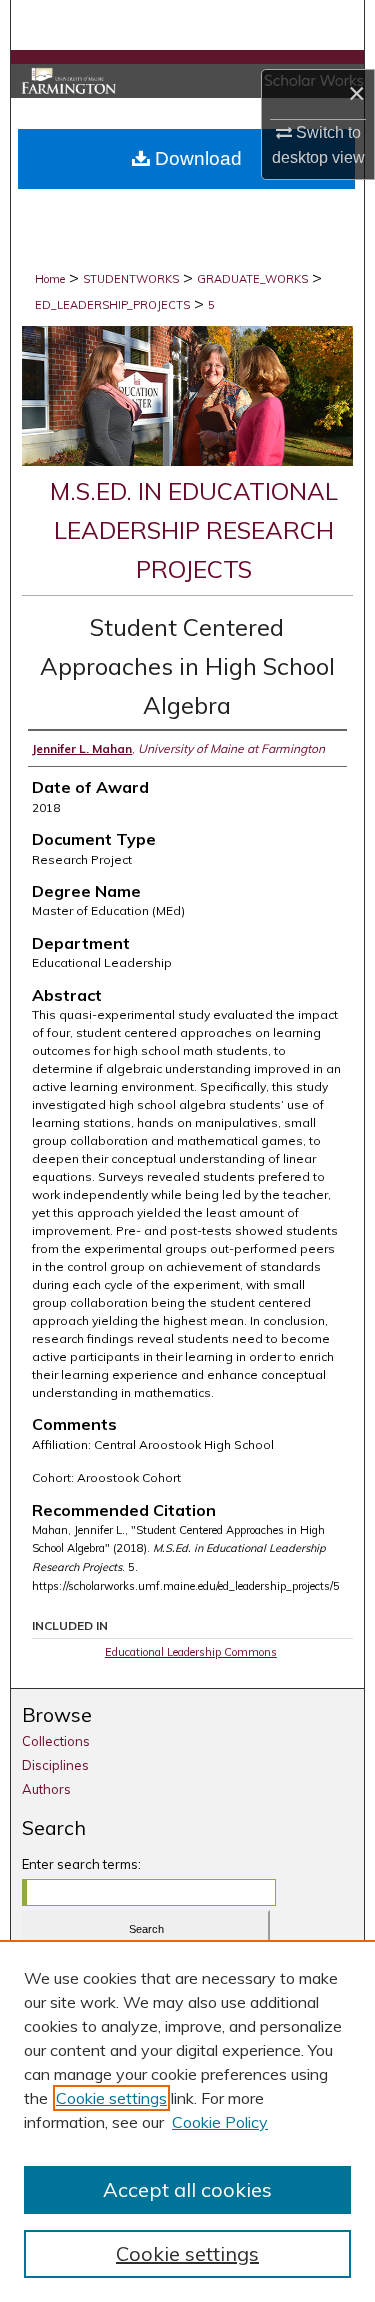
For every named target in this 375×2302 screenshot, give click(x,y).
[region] (187, 2121)
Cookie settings (111, 2098)
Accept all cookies (187, 2189)
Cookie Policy (220, 2122)
